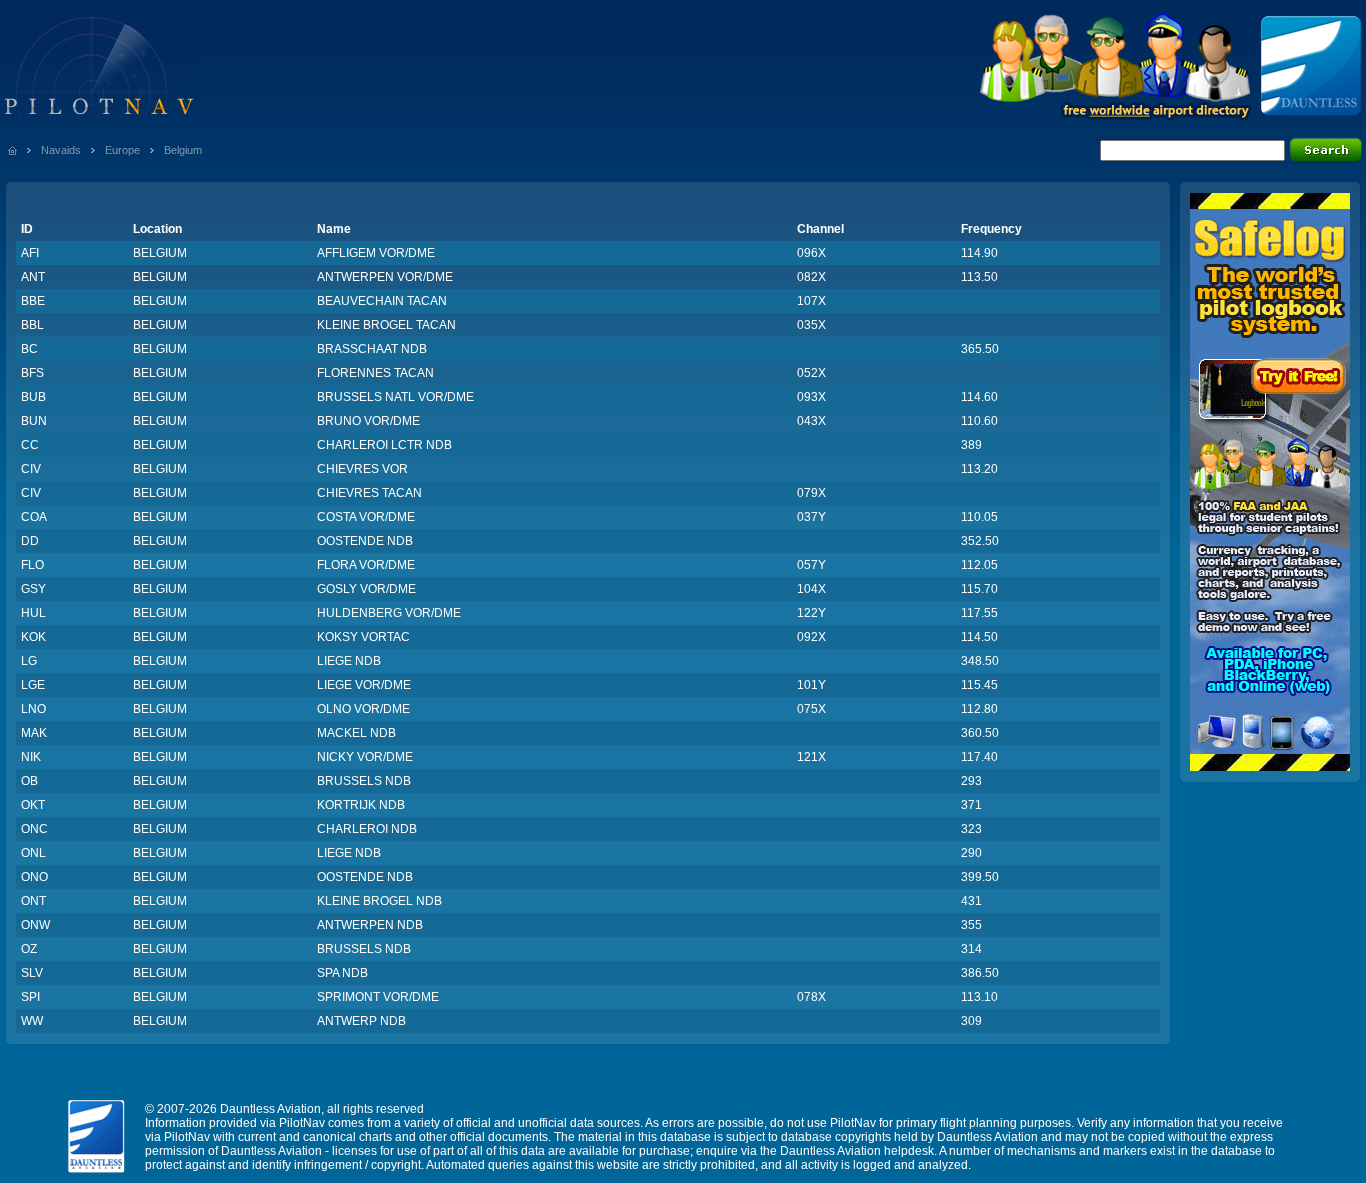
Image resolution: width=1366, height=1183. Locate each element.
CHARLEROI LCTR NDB (384, 445)
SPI (30, 997)
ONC (34, 829)
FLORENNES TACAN (375, 373)
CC (30, 445)
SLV (32, 973)
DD (30, 541)
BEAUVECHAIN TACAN (382, 301)
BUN (34, 421)
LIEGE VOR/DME (364, 685)
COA (34, 517)
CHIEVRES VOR (362, 469)
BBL (32, 325)
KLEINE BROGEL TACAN (386, 325)
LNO (33, 709)
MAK (34, 733)
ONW (35, 925)
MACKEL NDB (356, 733)
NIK (31, 757)
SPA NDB (342, 973)
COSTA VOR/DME (366, 517)
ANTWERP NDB (361, 1021)
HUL (33, 613)
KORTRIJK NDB (361, 805)
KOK (33, 637)
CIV (31, 469)
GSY (33, 589)
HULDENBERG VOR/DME (389, 613)
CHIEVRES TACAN (369, 493)
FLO (32, 565)
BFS (32, 373)
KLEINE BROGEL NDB (379, 901)
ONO (34, 877)
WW (32, 1021)
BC (29, 349)
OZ (29, 949)
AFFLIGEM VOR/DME (376, 253)
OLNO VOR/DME (363, 709)
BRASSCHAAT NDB (372, 349)
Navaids (61, 150)
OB (29, 781)
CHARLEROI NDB (367, 829)
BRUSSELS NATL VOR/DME (395, 397)
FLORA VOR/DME (366, 565)
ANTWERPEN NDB (370, 925)
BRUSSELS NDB (364, 781)
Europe (122, 150)
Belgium (183, 150)
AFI (30, 253)
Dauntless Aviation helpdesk (857, 1151)
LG (29, 661)
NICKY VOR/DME (365, 757)
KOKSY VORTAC (363, 637)
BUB (33, 397)
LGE (33, 685)
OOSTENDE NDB (365, 541)
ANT (33, 277)
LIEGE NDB (349, 661)
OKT (33, 805)
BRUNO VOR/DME (368, 421)
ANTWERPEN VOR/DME (385, 277)
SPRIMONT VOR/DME (378, 997)
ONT (33, 901)
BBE (33, 301)
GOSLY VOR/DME (366, 589)
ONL (33, 853)
